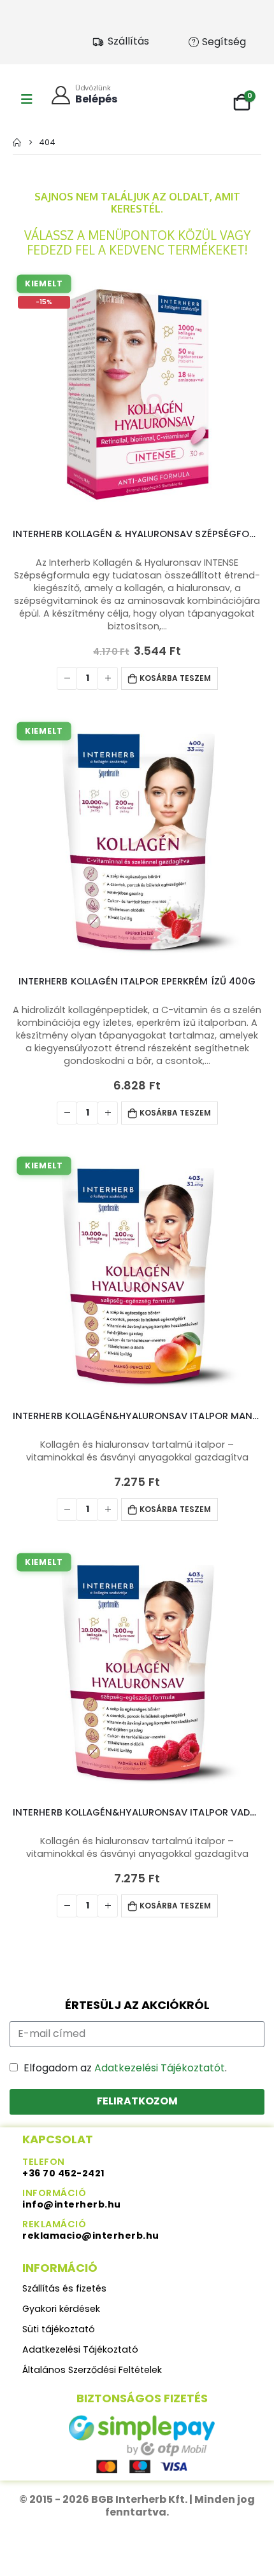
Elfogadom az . (125, 2068)
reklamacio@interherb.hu (91, 2236)
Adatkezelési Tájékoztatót (160, 2068)
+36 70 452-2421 (64, 2173)
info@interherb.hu (72, 2204)
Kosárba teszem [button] (175, 678)
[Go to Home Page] (17, 142)
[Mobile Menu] (27, 99)
